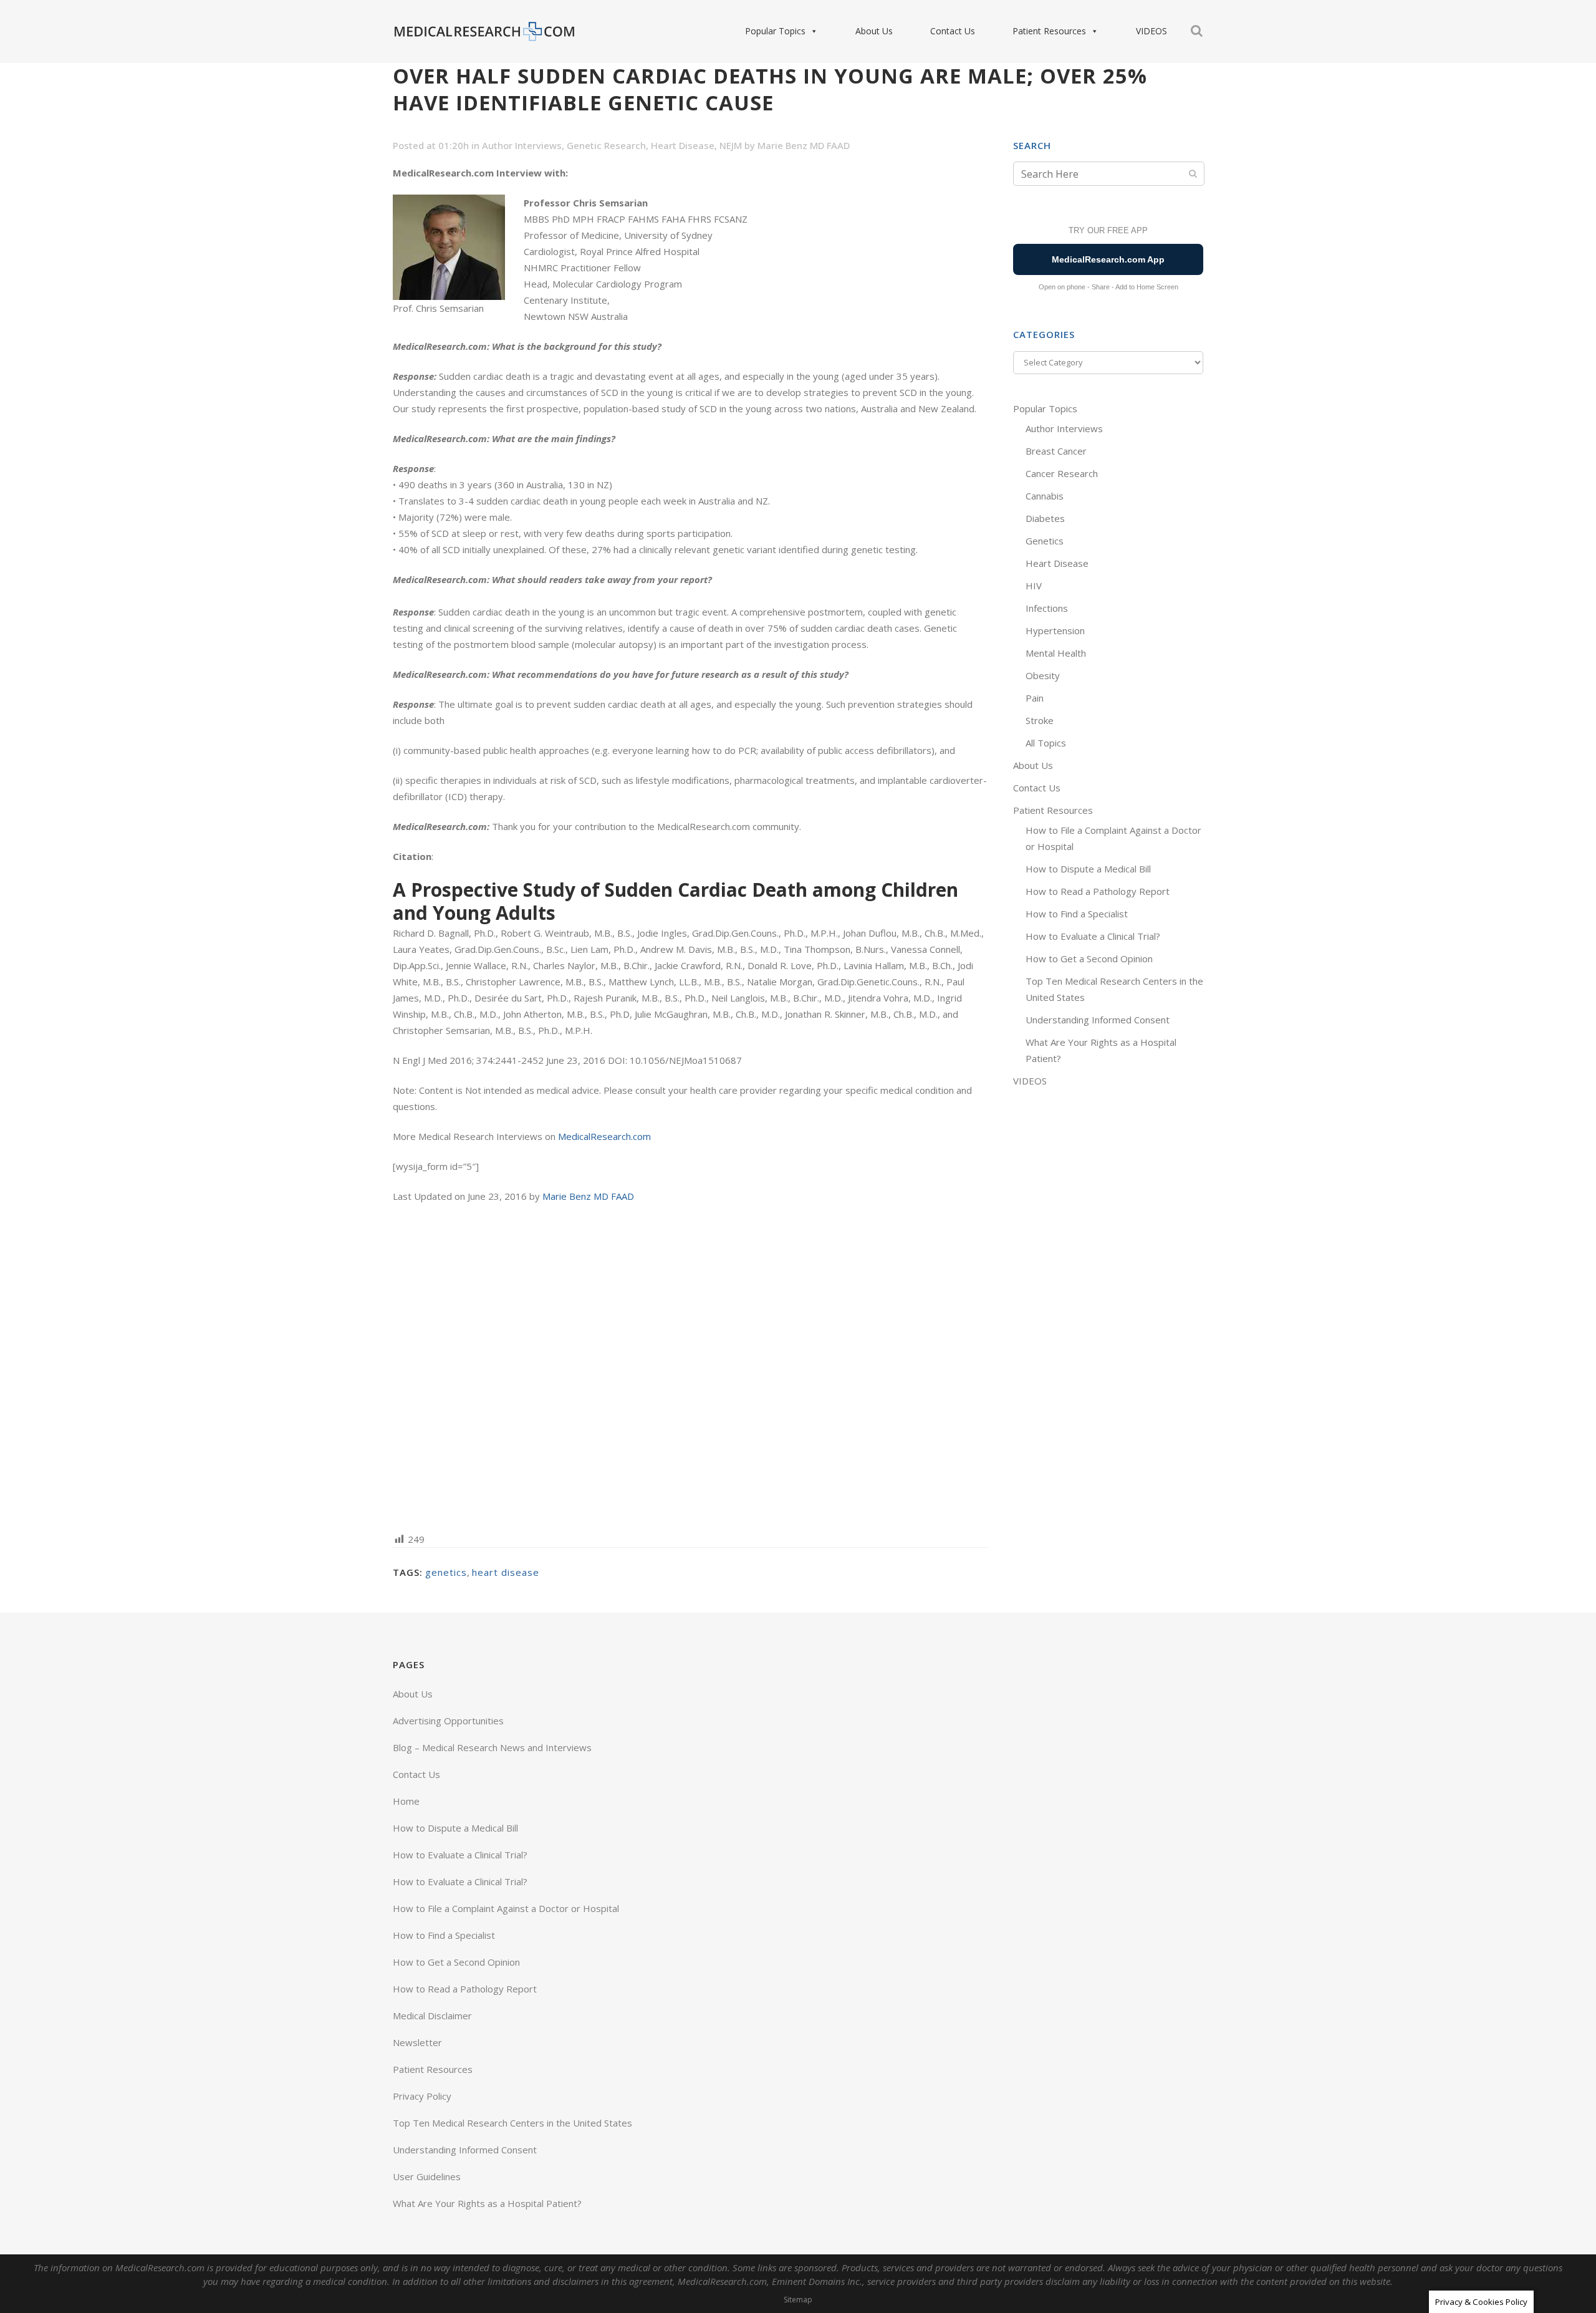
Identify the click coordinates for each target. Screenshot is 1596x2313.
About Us (874, 31)
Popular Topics (775, 31)
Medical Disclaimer (432, 2016)
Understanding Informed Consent (1098, 1020)
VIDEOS (1151, 31)
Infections (1047, 608)
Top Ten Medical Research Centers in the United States (512, 2123)
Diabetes (1045, 518)
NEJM (731, 145)
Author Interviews (522, 145)
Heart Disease (683, 145)
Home (406, 1801)
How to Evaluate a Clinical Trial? (1093, 936)
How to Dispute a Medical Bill (1088, 869)
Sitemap (798, 2300)
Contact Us (953, 31)
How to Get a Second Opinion (1089, 959)
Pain (1035, 698)
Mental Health (1056, 653)
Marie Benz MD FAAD (804, 145)
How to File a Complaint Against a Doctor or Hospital (506, 1908)
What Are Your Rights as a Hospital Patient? (487, 2203)
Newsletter (417, 2042)
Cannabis (1045, 496)
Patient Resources (1049, 31)
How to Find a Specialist (1077, 914)
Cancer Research (1062, 473)
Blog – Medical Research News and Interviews (492, 1747)
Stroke (1040, 720)
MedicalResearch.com (604, 1136)
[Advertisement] (690, 1367)
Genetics (1045, 541)
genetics (446, 1572)
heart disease (506, 1572)
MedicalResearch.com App (1108, 259)
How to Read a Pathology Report (1098, 891)
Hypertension (1055, 630)
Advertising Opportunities (448, 1721)
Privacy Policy (422, 2096)
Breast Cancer (1056, 451)
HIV (1034, 586)
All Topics (1046, 743)
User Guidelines (427, 2176)
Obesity (1043, 675)
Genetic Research (606, 145)
